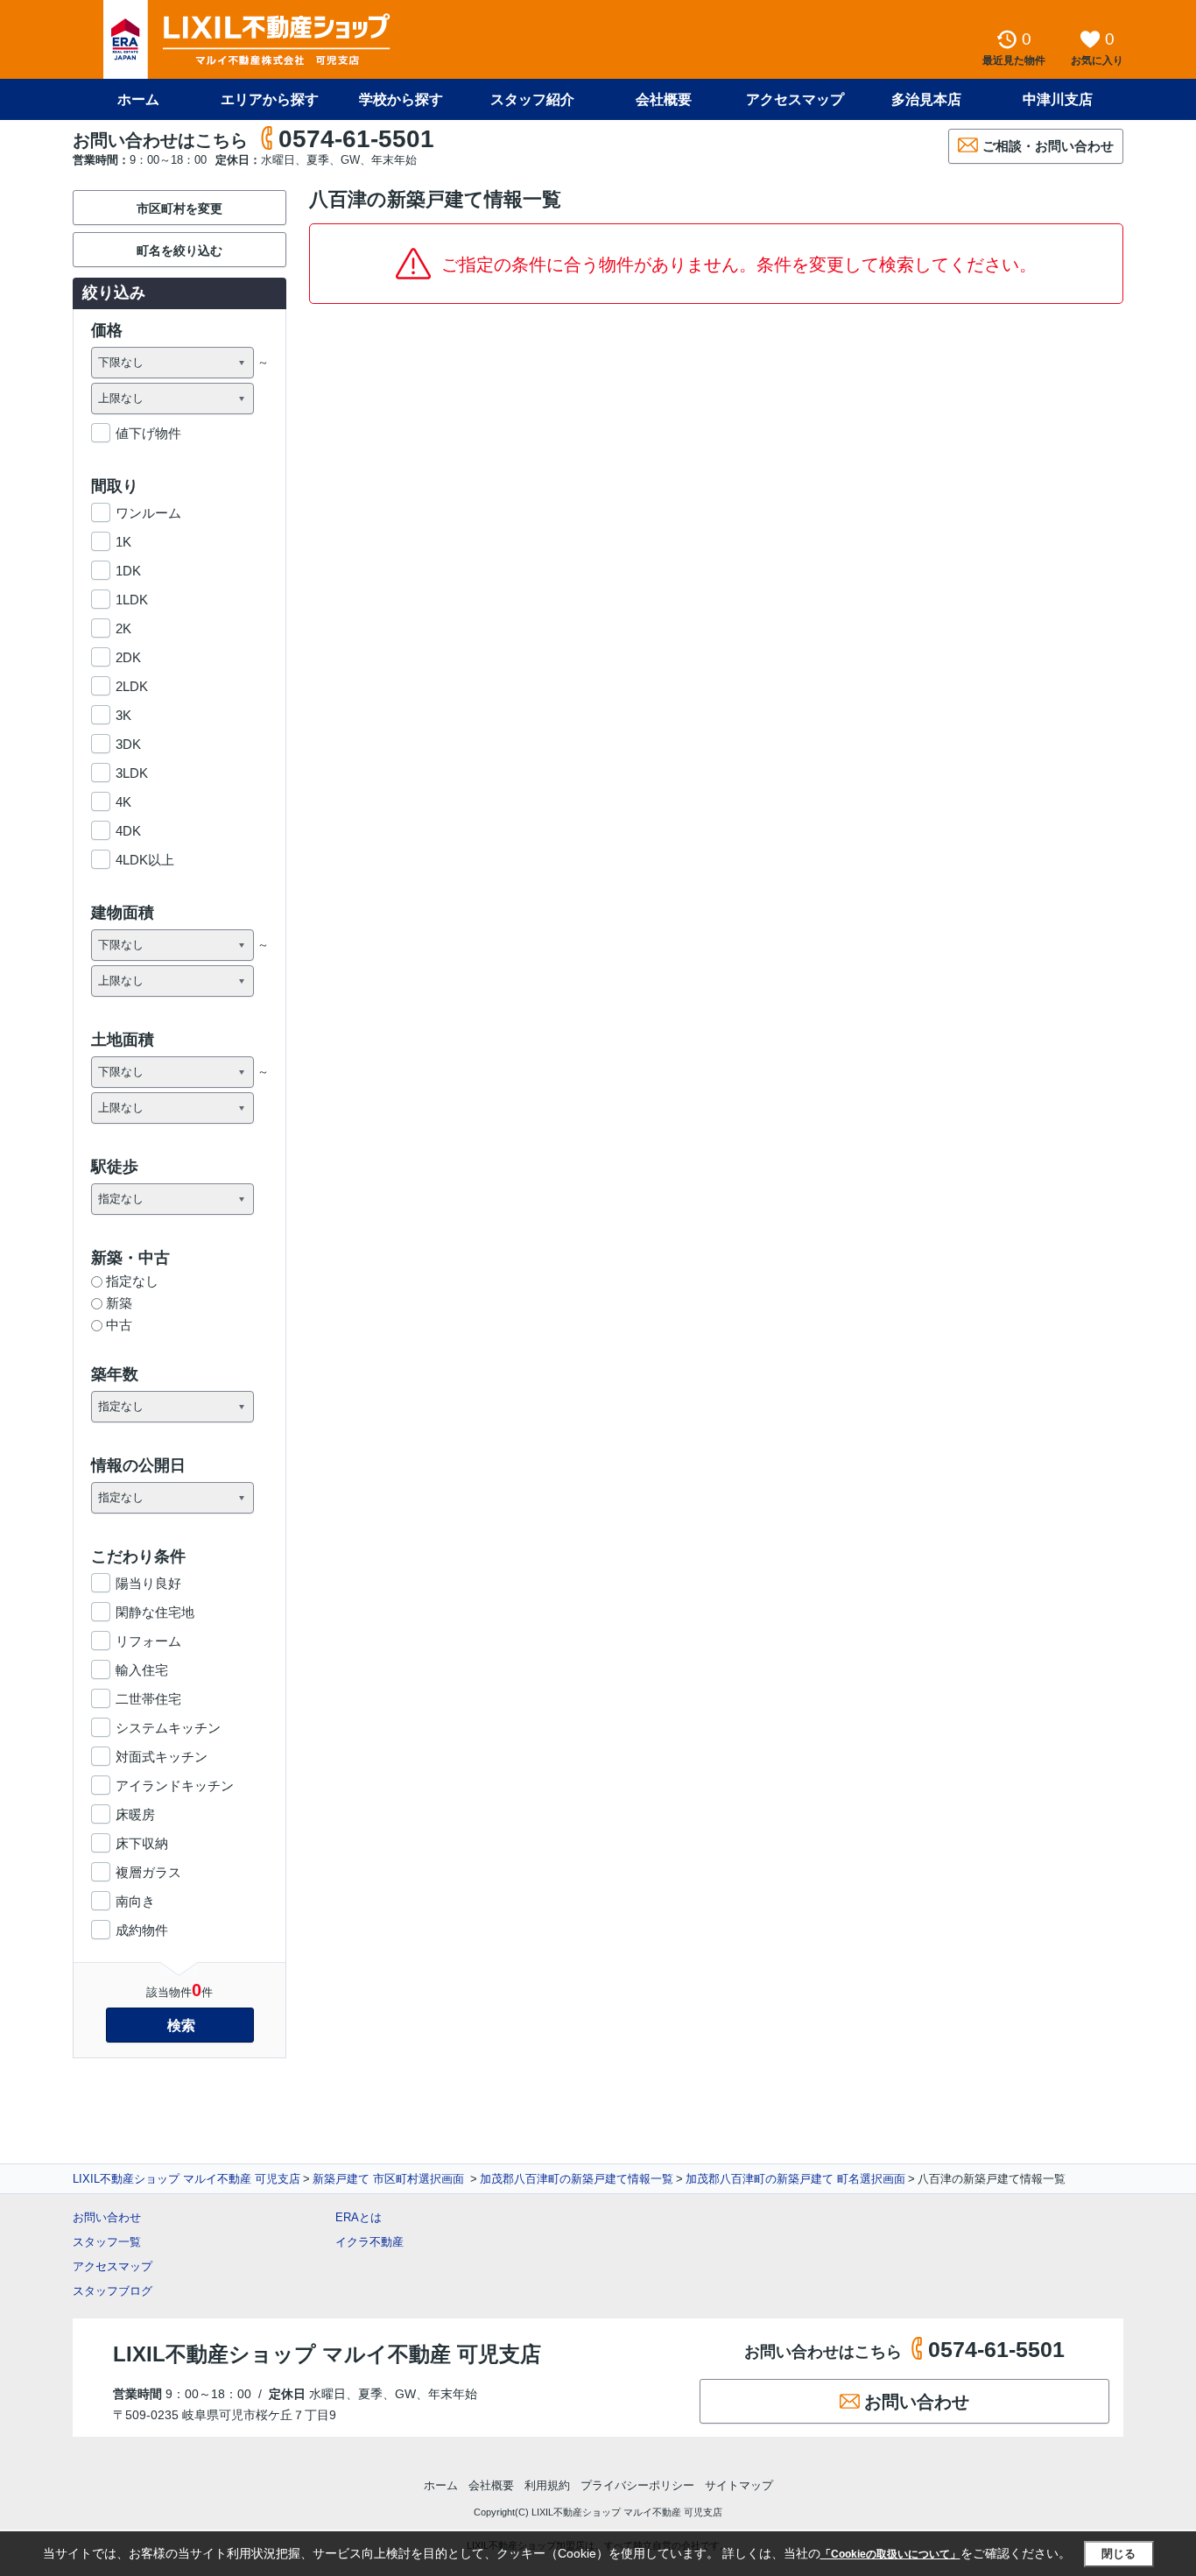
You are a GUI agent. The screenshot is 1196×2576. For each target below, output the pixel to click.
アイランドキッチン (175, 1786)
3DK (128, 744)
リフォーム (148, 1641)
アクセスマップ (113, 2266)
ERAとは (359, 2217)
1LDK (132, 600)
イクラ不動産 (369, 2242)
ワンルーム (148, 513)
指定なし (132, 1281)
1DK (128, 571)
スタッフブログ (113, 2291)
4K (123, 802)
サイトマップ (739, 2485)
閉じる (1119, 2554)
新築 (119, 1303)
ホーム (138, 99)
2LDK (132, 686)
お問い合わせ (107, 2217)
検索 (181, 2026)
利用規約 (547, 2485)
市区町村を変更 (179, 208)
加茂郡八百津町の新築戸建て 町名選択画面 (795, 2179)
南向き (135, 1901)
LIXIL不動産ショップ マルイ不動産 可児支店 (186, 2179)
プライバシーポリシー (637, 2485)
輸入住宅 (142, 1670)
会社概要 (664, 99)
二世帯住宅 (148, 1699)
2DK (128, 657)
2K (123, 628)
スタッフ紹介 (532, 99)
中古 (119, 1325)
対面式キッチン (162, 1757)
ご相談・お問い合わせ (1048, 146)
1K (123, 542)
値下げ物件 (148, 433)
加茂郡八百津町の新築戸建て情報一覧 (577, 2179)
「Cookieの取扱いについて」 (890, 2554)
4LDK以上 (145, 860)
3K (123, 715)
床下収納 (142, 1843)
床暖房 (135, 1814)
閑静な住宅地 (155, 1612)
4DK (128, 831)
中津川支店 (1058, 99)
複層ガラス (148, 1872)
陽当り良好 (148, 1583)
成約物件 (142, 1930)
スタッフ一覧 (107, 2242)
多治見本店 (926, 99)
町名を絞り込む (179, 251)
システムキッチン (168, 1728)
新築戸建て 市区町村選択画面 (390, 2179)
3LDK (132, 773)
